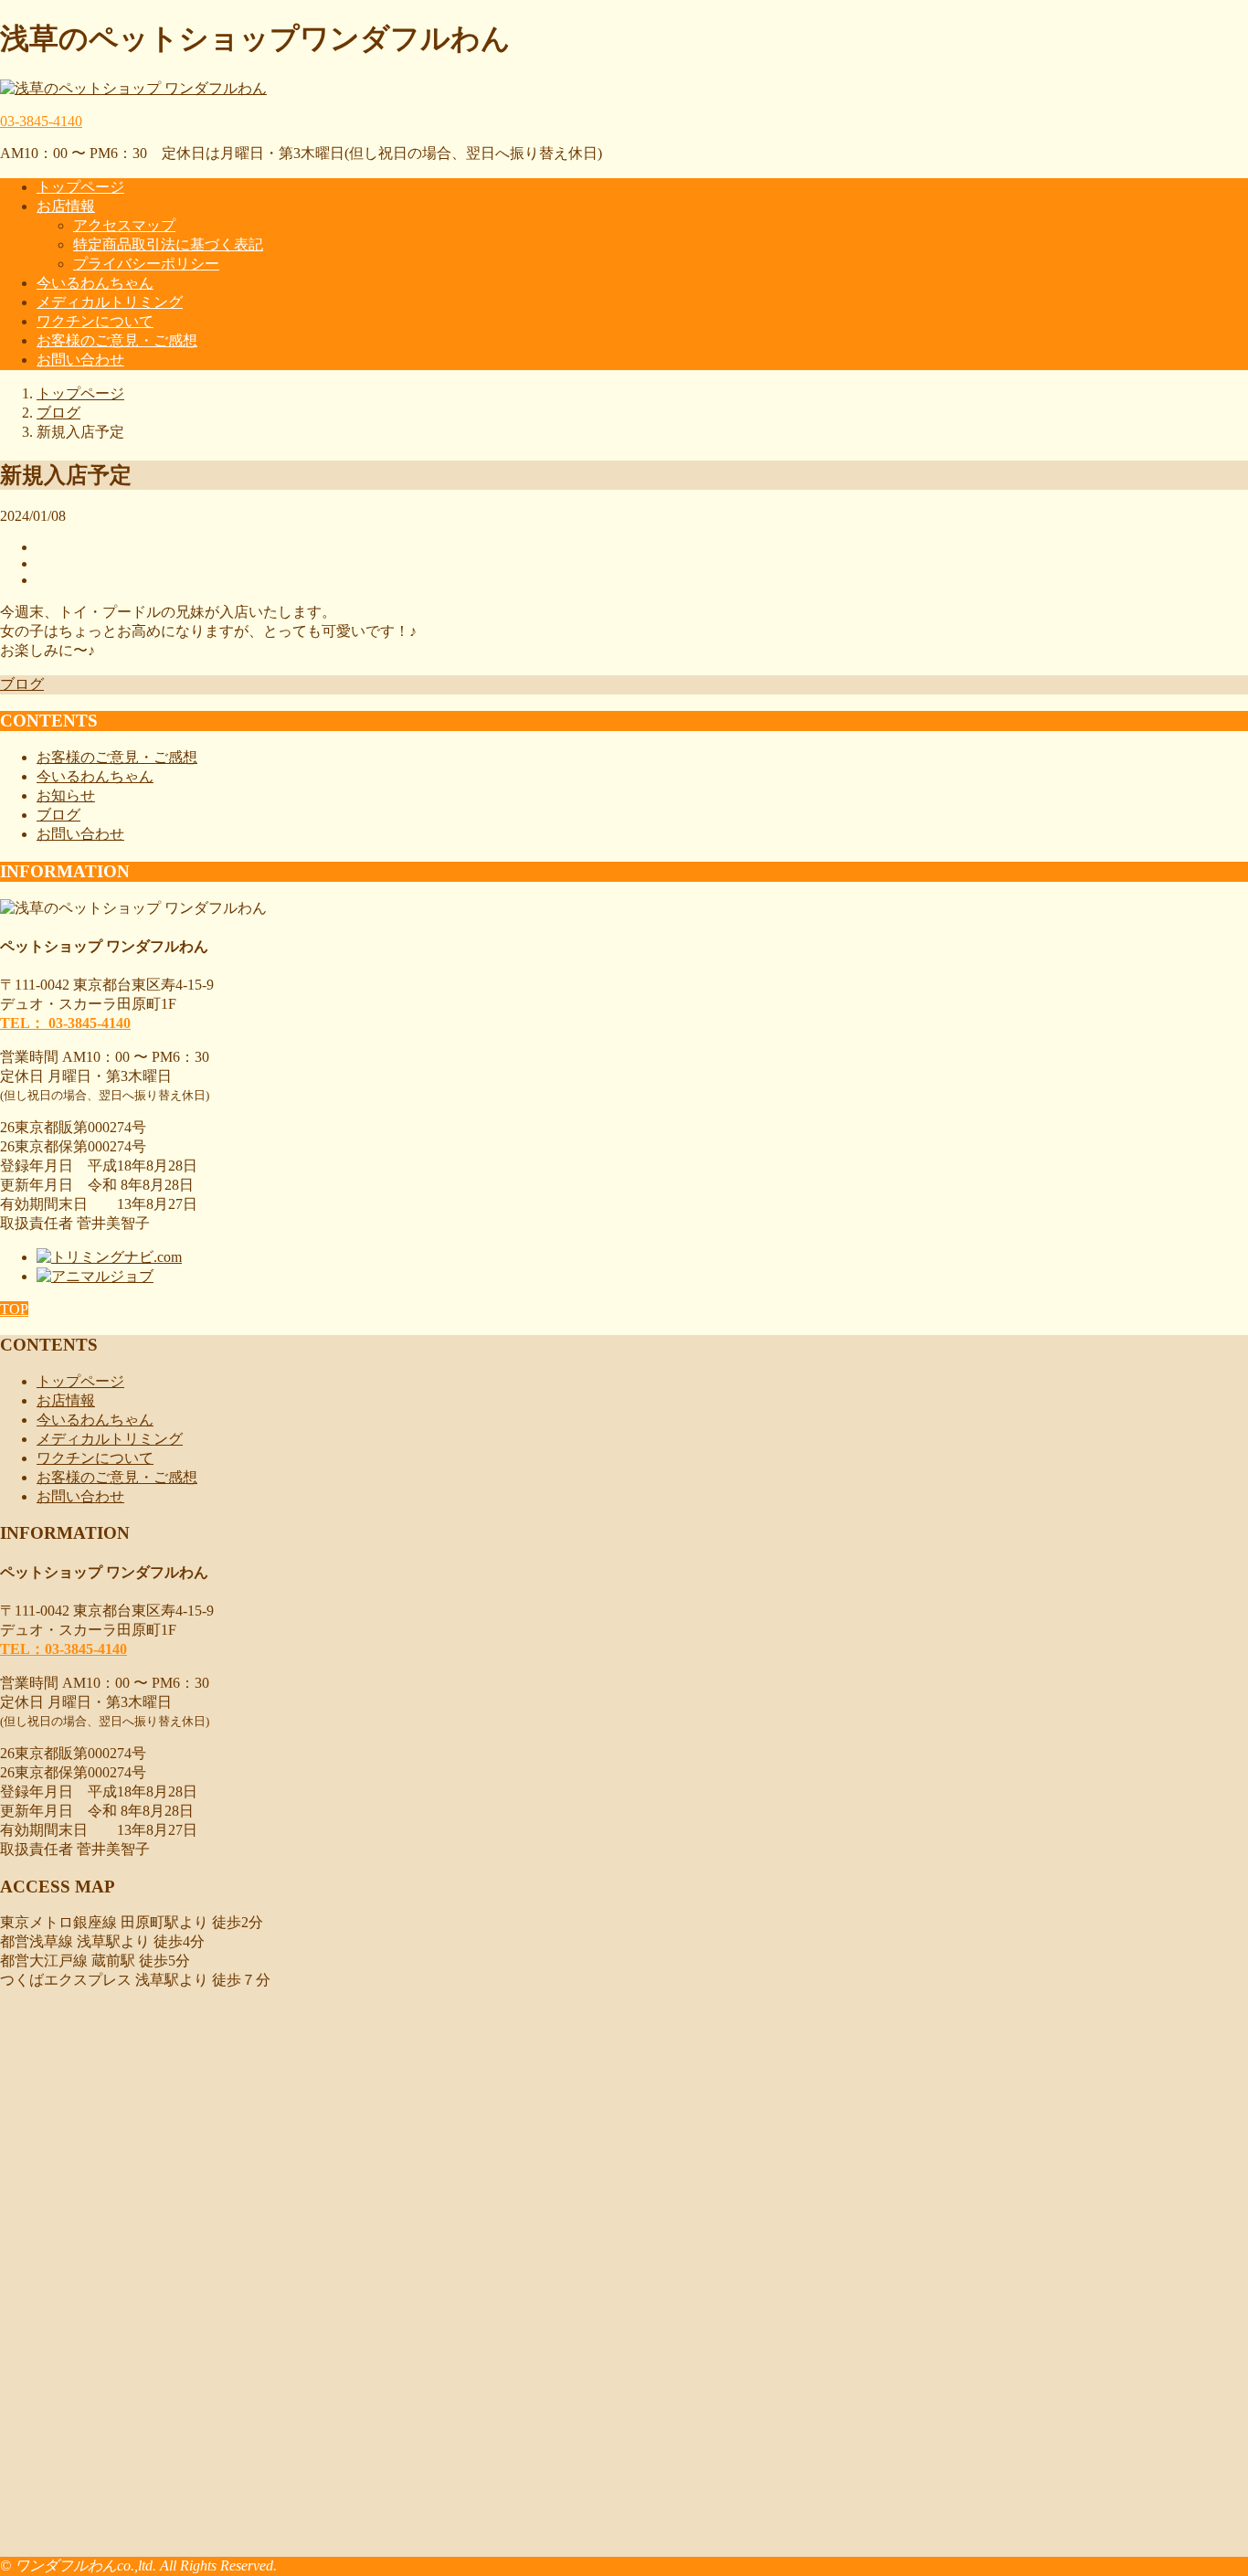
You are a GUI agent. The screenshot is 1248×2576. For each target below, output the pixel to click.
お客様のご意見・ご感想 (117, 340)
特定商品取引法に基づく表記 (168, 244)
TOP (14, 1309)
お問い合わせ (80, 360)
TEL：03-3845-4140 (63, 1649)
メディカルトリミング (110, 302)
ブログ (22, 684)
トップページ (80, 187)
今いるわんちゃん (95, 283)
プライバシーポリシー (146, 264)
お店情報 (66, 206)
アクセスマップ (124, 225)
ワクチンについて (95, 321)
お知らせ (66, 795)
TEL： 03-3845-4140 (65, 1023)
